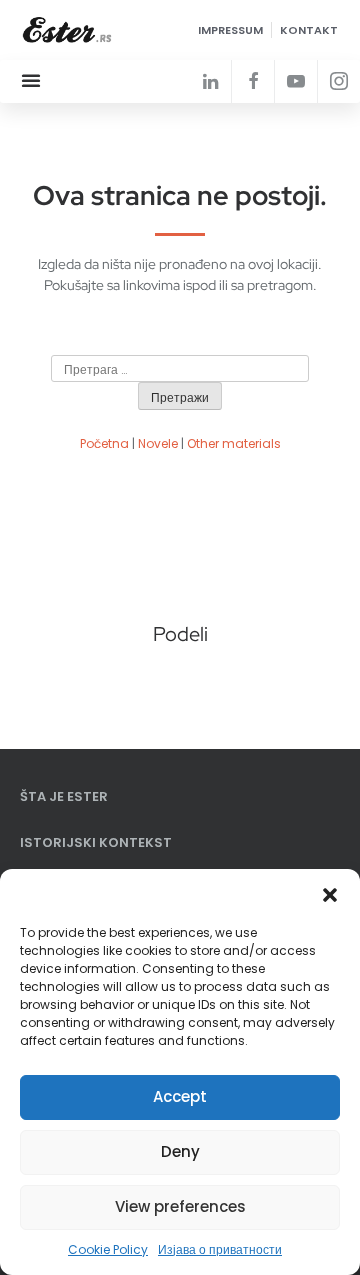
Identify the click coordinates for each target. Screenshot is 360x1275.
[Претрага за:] (180, 369)
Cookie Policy (108, 1249)
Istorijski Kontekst (96, 842)
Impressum (230, 30)
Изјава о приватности (220, 1249)
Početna (104, 443)
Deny (180, 1151)
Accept (180, 1096)
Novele (158, 443)
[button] (330, 894)
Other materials (234, 443)
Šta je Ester (64, 796)
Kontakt (309, 30)
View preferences (180, 1206)
